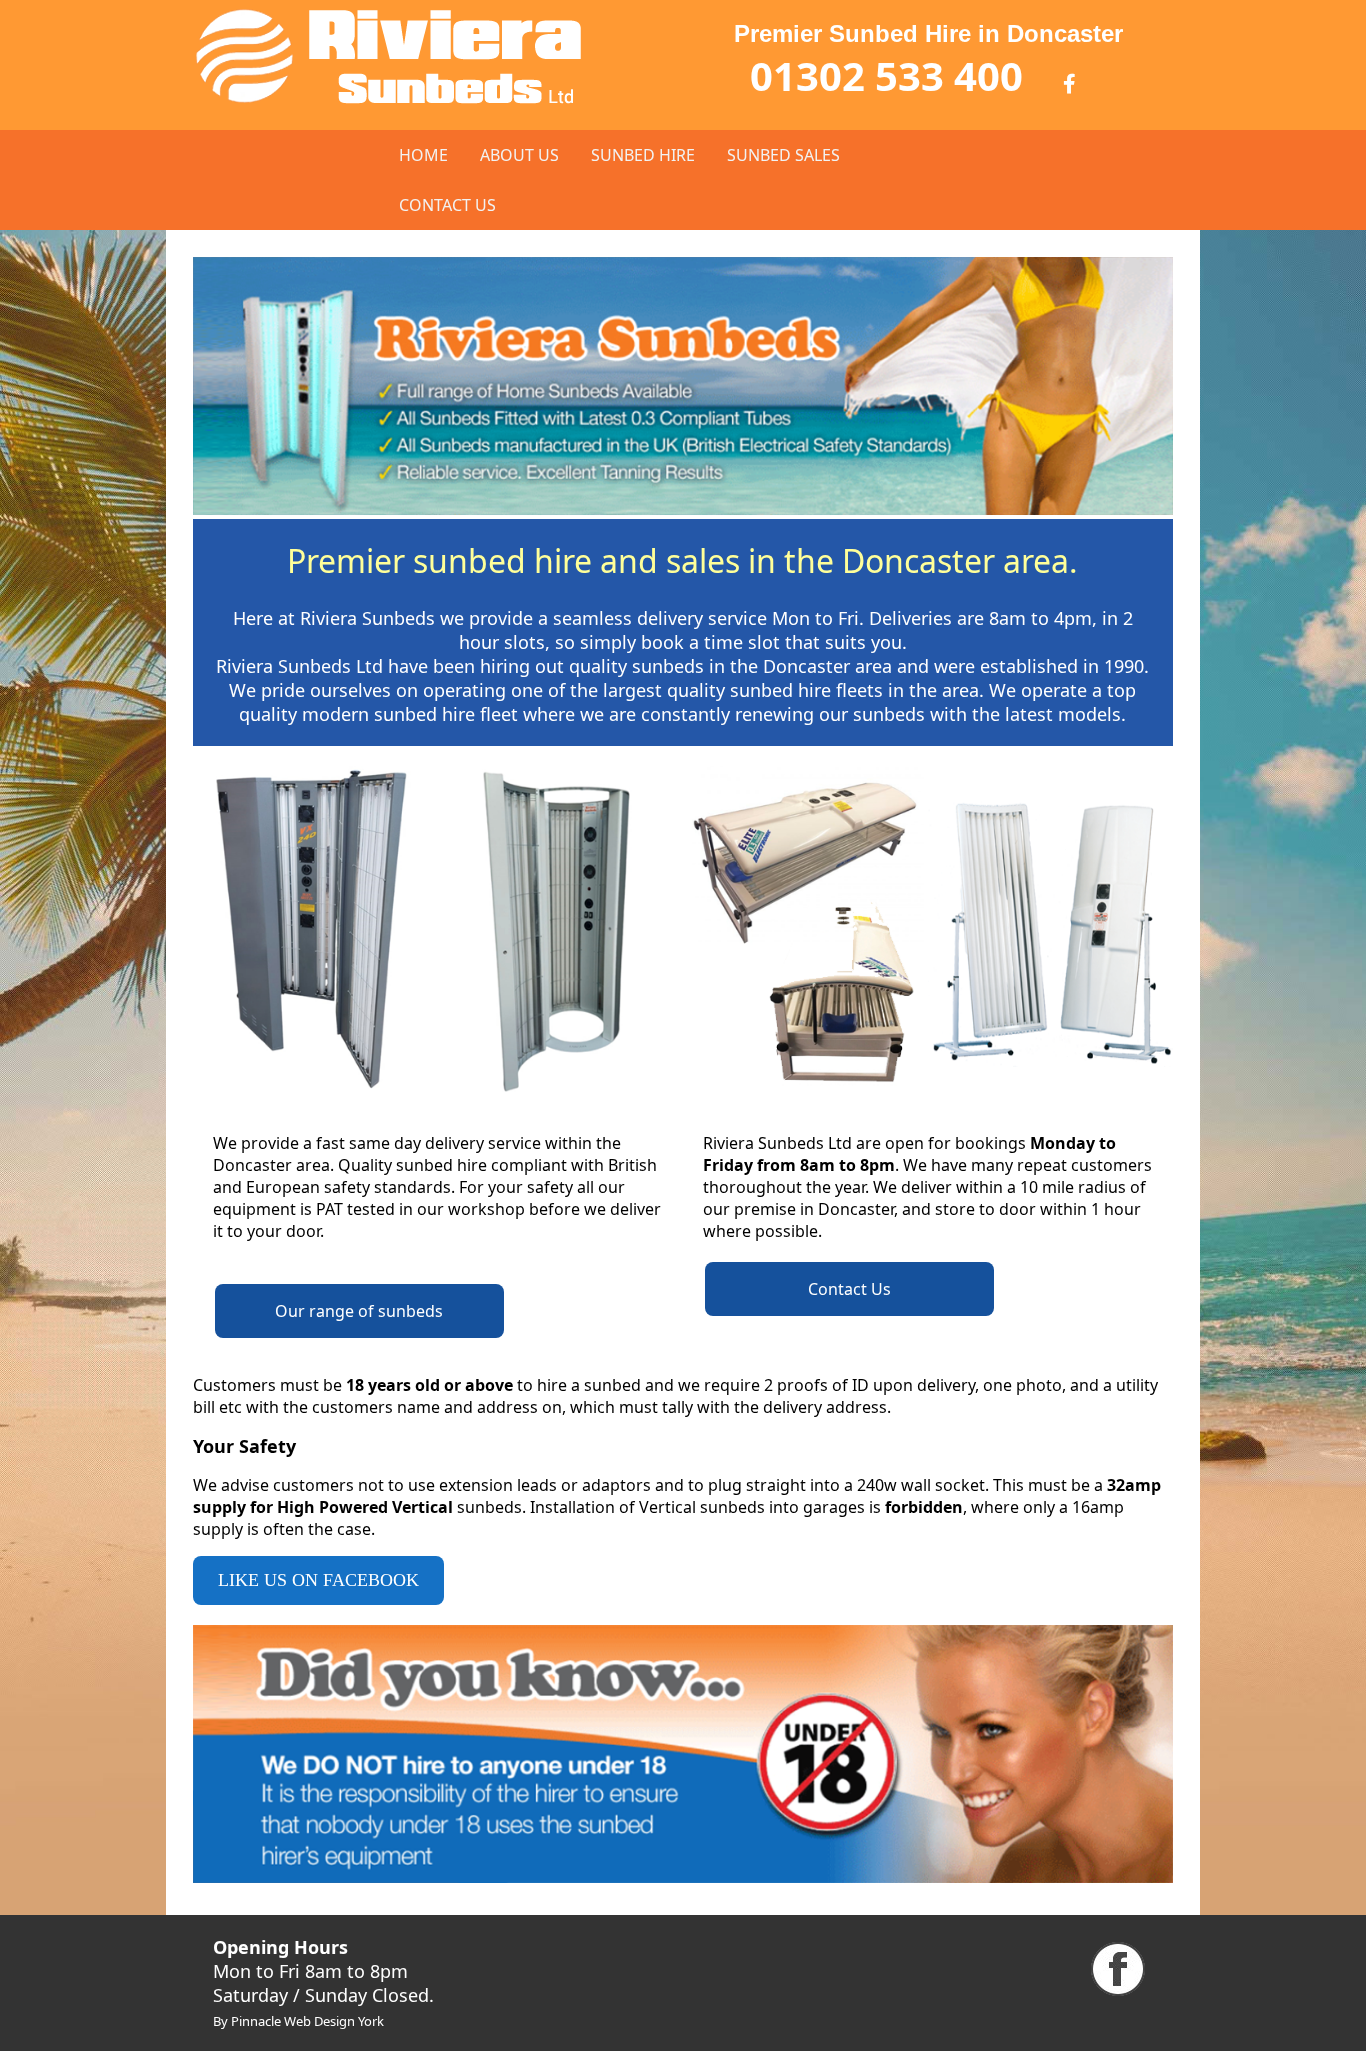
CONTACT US (447, 205)
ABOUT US (519, 155)
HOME (423, 155)
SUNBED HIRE (643, 155)
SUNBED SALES (783, 155)
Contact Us (849, 1289)
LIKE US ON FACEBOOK (318, 1580)
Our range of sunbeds (359, 1311)
